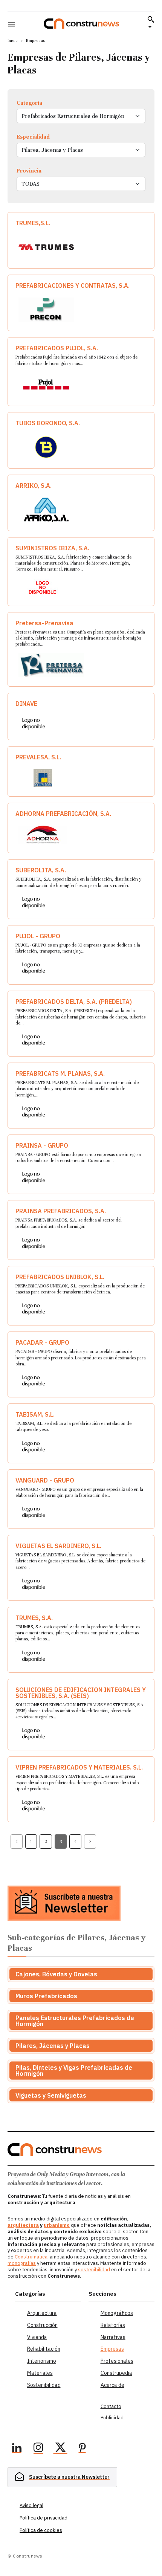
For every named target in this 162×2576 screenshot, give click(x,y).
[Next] (90, 1842)
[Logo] (81, 24)
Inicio (13, 40)
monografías (22, 2263)
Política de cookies (41, 2530)
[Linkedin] (17, 2449)
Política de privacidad (44, 2518)
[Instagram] (38, 2449)
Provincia (29, 171)
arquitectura (23, 2225)
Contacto (111, 2406)
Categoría (29, 103)
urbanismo (57, 2225)
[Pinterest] (82, 2449)
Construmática (31, 2257)
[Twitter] (60, 2449)
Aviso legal (31, 2505)
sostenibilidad (94, 2270)
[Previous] (17, 1842)
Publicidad (112, 2418)
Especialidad (33, 137)
